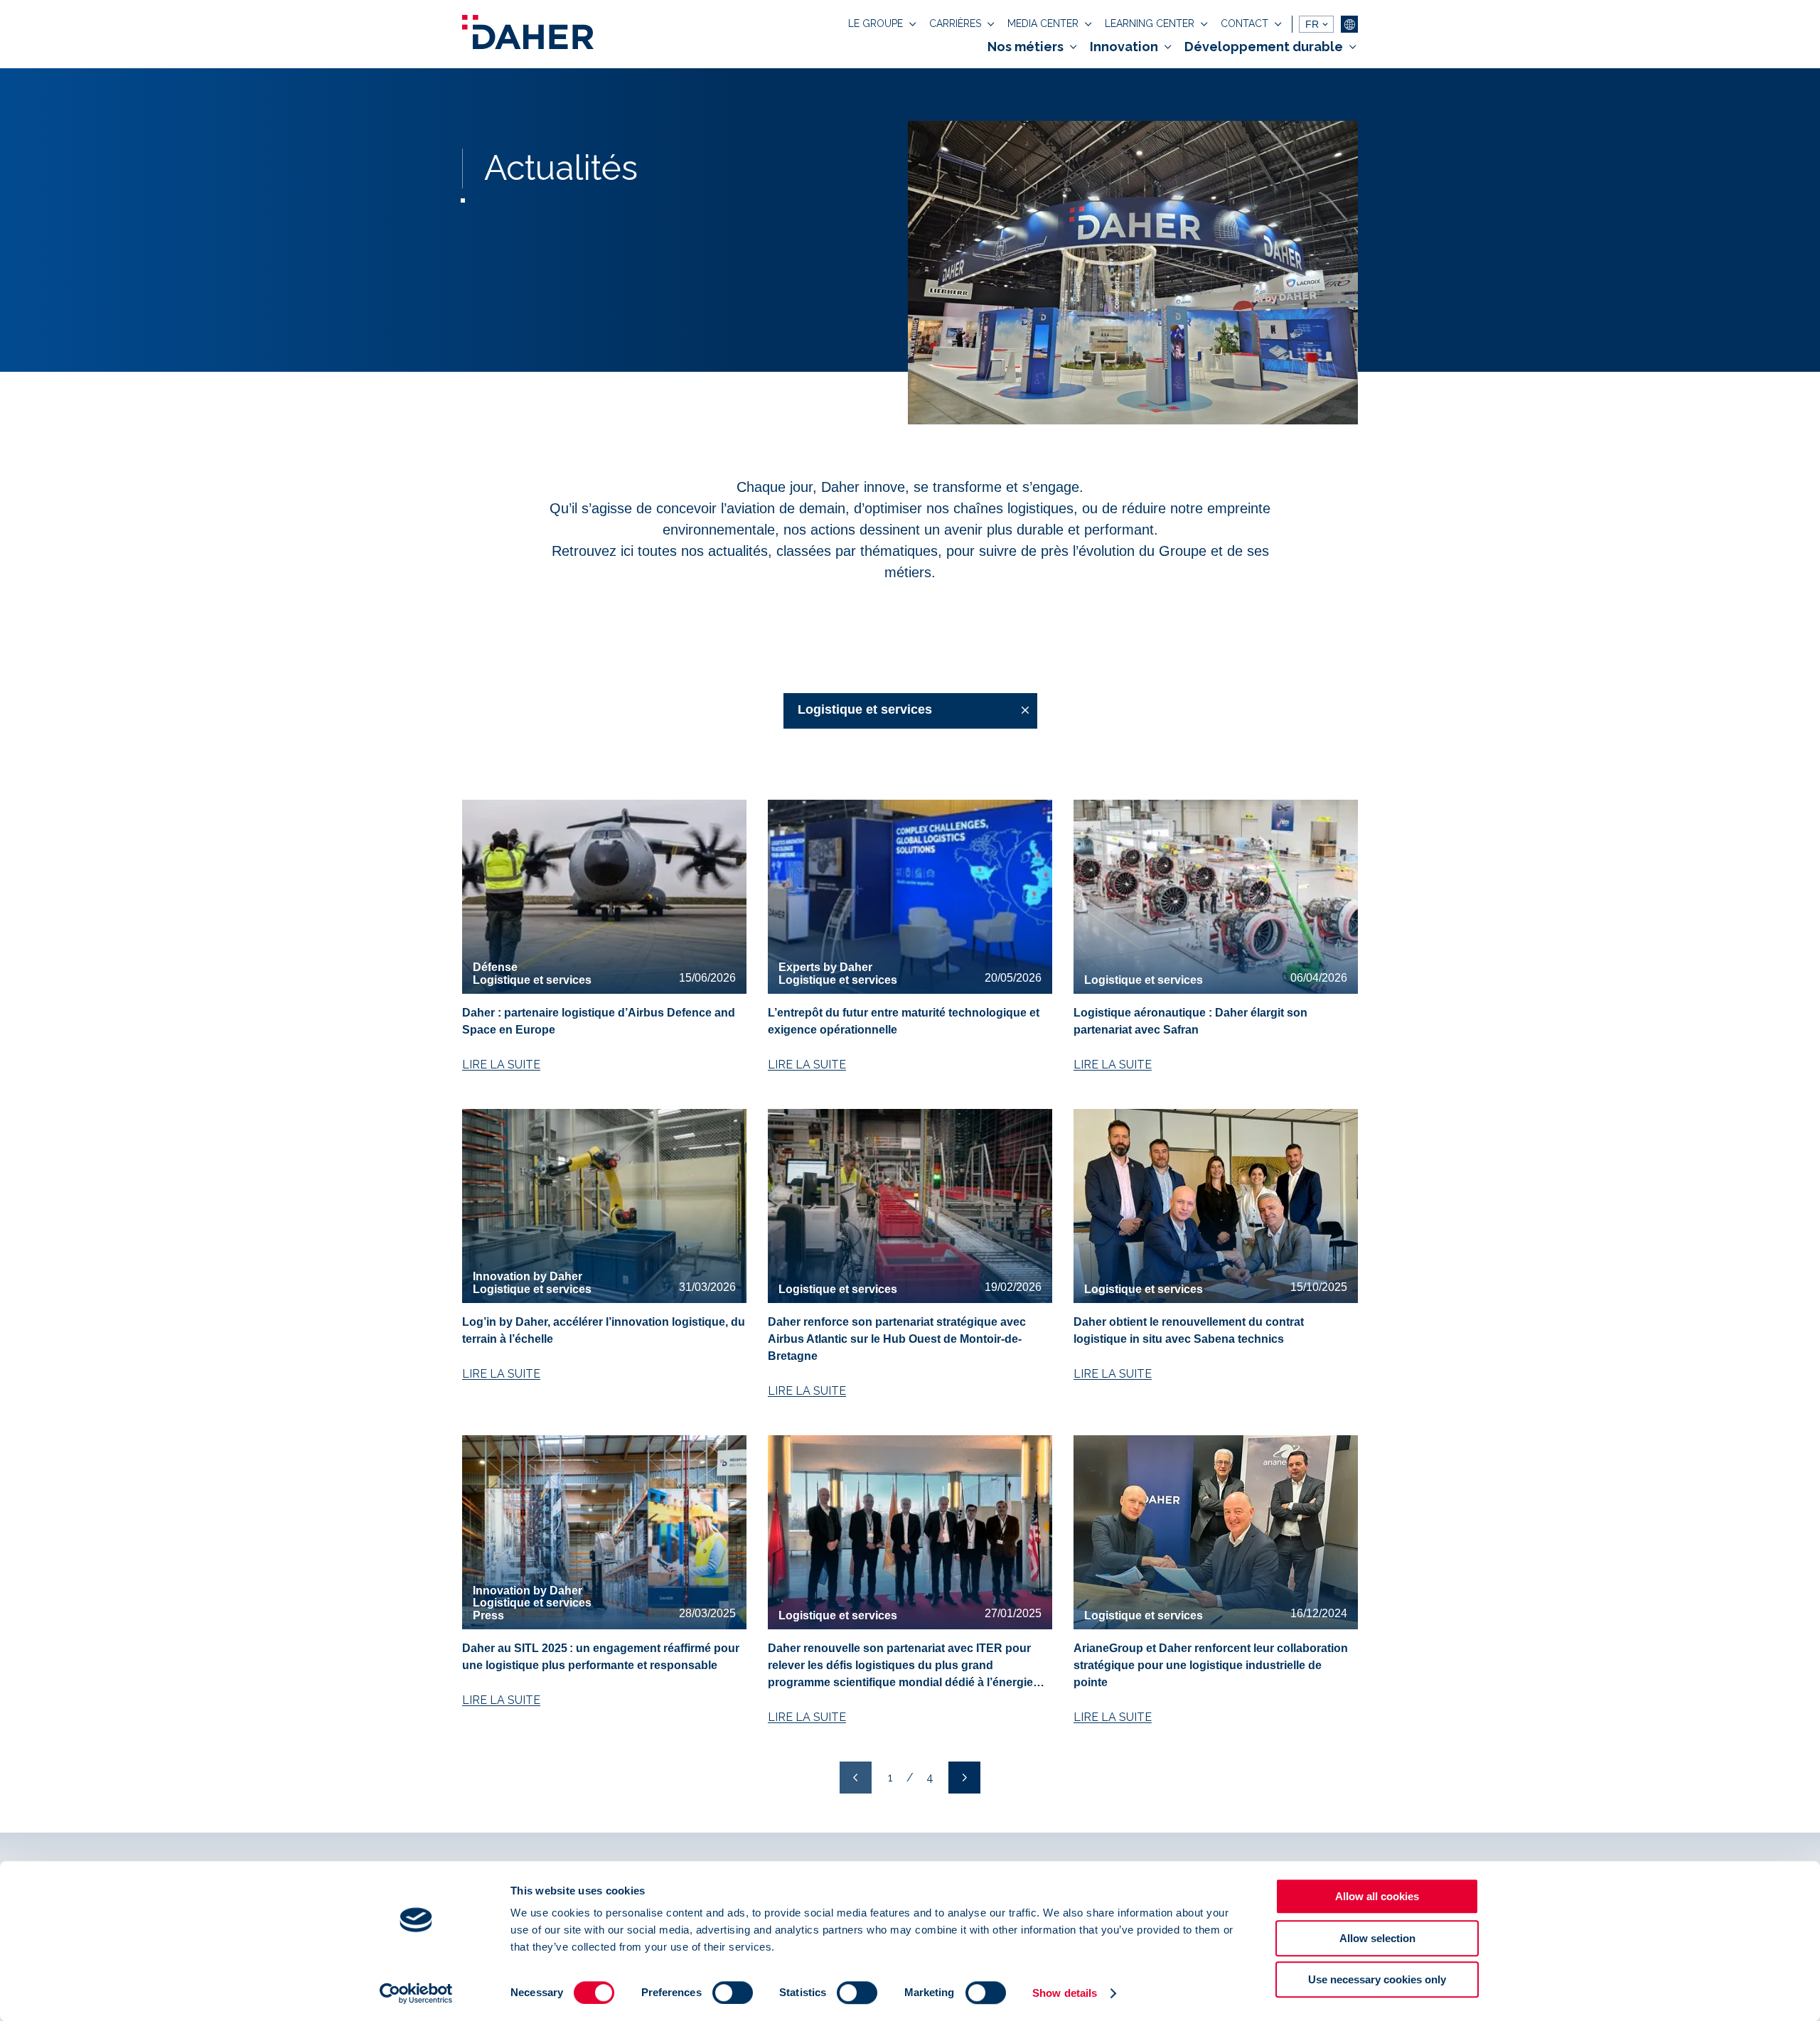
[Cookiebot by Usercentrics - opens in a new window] (416, 1993)
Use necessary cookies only (1377, 1979)
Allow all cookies (1377, 1896)
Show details (1065, 1993)
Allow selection (1377, 1938)
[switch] (733, 1993)
